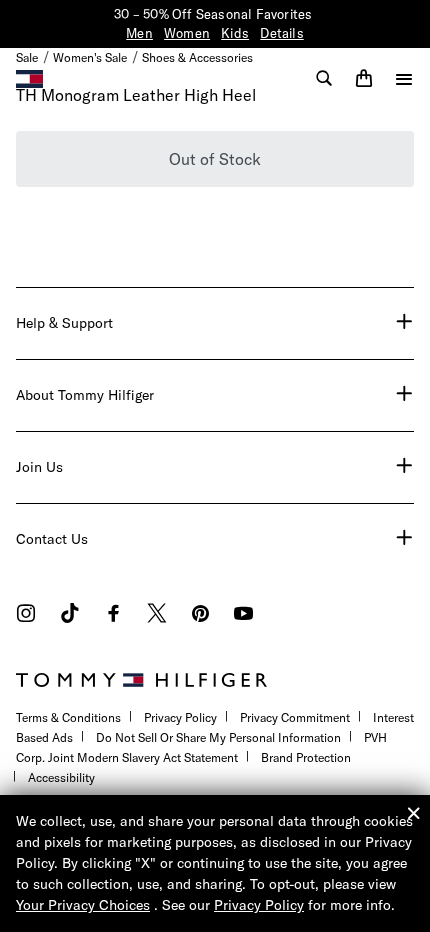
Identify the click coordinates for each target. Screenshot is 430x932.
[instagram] (26, 615)
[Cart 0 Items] (364, 78)
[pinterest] (200, 615)
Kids (235, 33)
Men (139, 33)
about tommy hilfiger (85, 395)
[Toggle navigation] (404, 79)
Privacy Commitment (295, 717)
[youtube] (243, 615)
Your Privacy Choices (83, 905)
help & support (64, 323)
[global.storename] (29, 77)
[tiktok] (70, 615)
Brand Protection (306, 757)
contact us (52, 539)
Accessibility (61, 777)
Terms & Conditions (68, 717)
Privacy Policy (180, 717)
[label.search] (324, 78)
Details (281, 33)
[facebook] (113, 615)
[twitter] (157, 615)
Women (187, 33)
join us (39, 467)
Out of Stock (215, 159)
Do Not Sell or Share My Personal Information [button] (218, 737)
